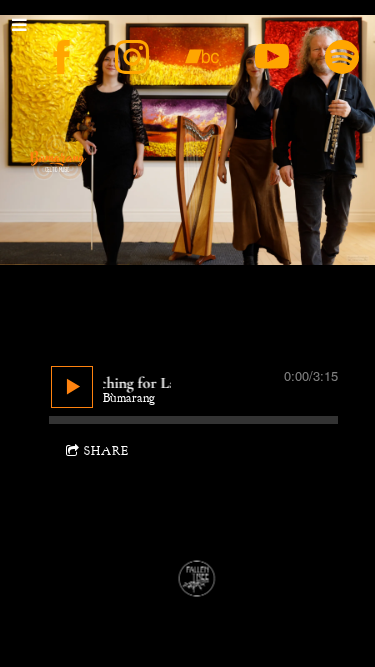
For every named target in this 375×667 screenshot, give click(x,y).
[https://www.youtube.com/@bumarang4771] (272, 57)
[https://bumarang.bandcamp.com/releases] (202, 57)
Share (106, 451)
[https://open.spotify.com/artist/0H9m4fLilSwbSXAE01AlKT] (342, 57)
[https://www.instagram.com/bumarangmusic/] (132, 57)
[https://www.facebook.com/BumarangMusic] (62, 57)
